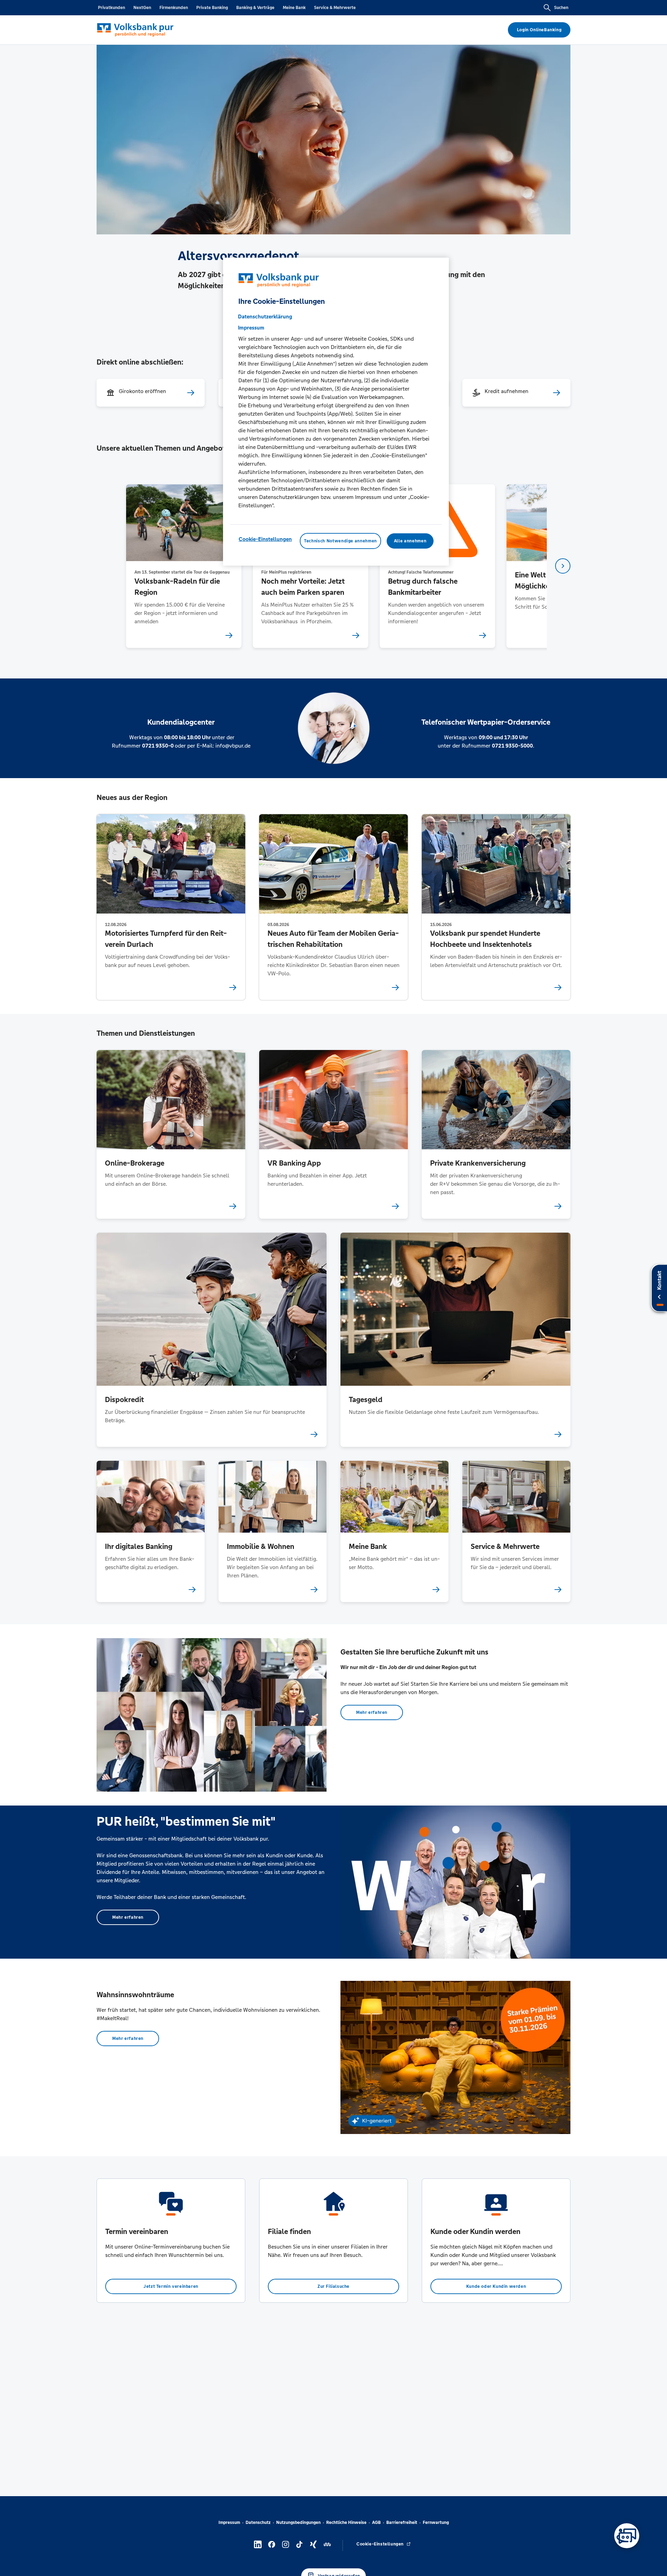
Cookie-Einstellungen (265, 539)
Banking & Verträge (255, 8)
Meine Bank (294, 8)
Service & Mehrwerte (335, 8)
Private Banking (212, 8)
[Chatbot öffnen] (627, 2536)
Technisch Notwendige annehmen (340, 541)
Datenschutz (258, 2523)
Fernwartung (436, 2523)
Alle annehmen (410, 541)
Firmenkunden (174, 8)
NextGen (142, 8)
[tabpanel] (184, 566)
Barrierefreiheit (402, 2523)
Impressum (229, 2523)
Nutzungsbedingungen (298, 2523)
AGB (376, 2523)
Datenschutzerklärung (265, 316)
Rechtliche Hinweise (346, 2523)
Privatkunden (112, 8)
